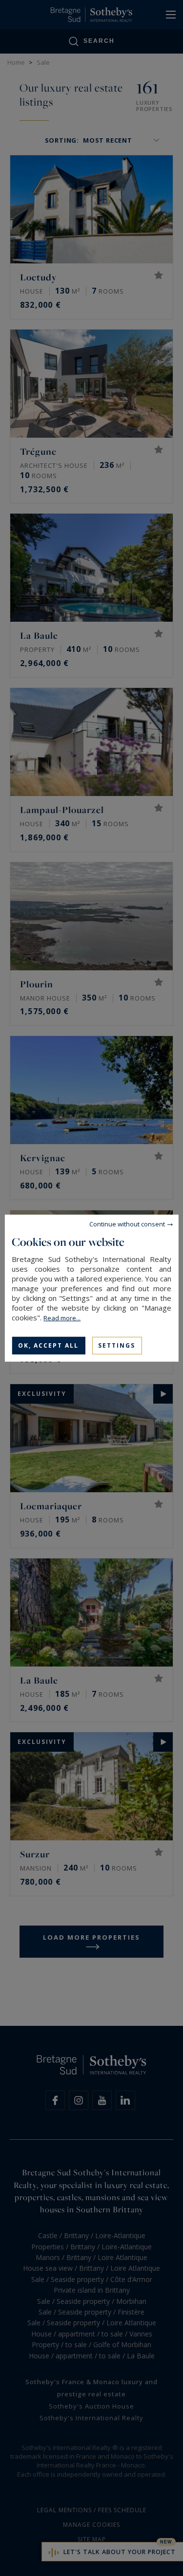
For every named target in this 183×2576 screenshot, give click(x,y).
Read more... (62, 1317)
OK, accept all (48, 1345)
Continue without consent (127, 1223)
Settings (117, 1345)
